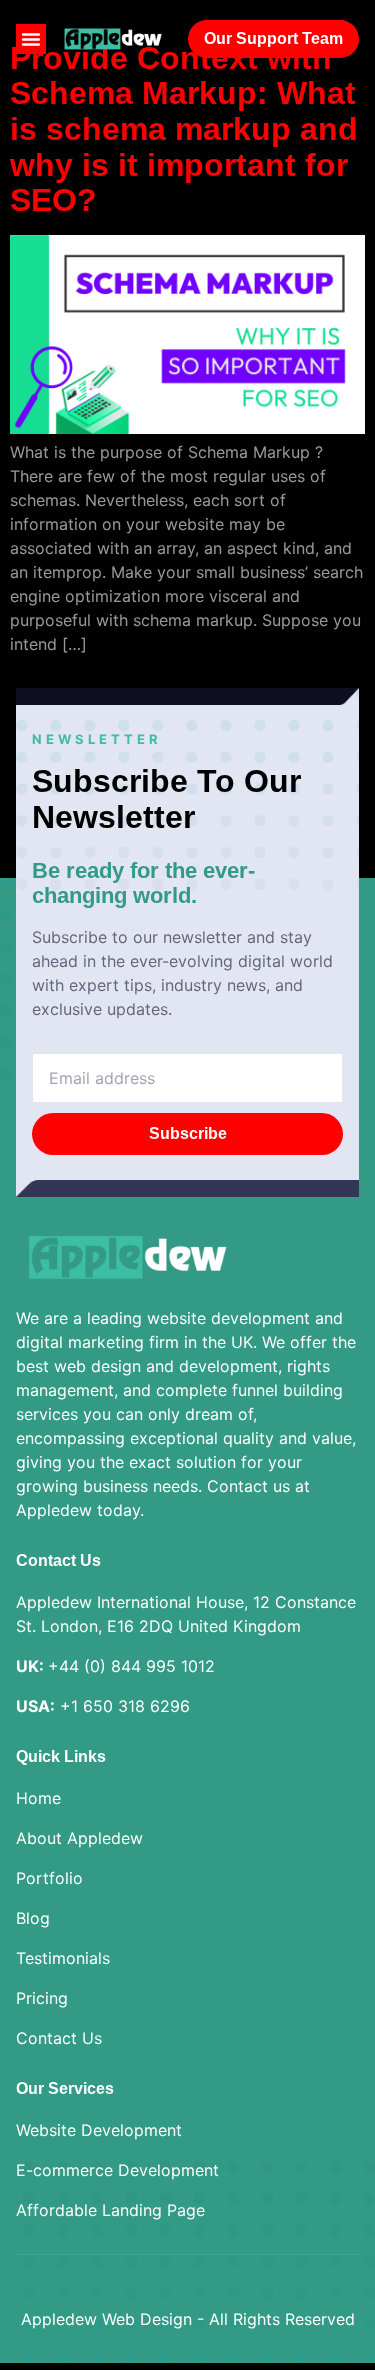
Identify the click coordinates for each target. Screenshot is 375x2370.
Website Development (99, 2130)
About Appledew (79, 1838)
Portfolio (49, 1878)
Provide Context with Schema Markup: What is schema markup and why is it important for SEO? (184, 129)
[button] (31, 39)
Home (38, 1798)
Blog (33, 1918)
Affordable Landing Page (110, 2210)
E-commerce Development (117, 2170)
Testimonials (63, 1958)
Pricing (42, 1998)
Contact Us (59, 2038)
